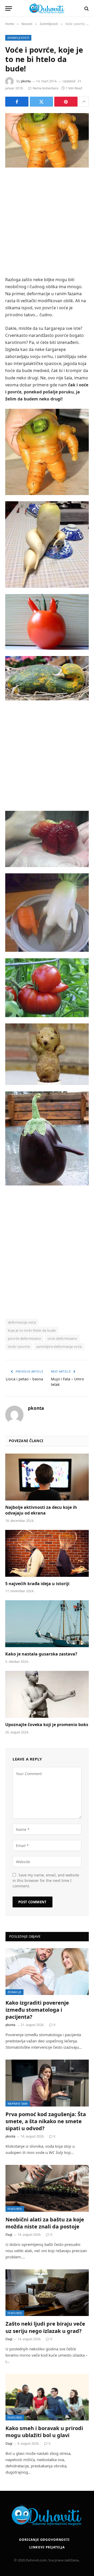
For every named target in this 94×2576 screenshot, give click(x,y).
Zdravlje (14, 1992)
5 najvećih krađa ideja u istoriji (37, 1584)
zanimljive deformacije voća (59, 1346)
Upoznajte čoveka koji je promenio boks (47, 1725)
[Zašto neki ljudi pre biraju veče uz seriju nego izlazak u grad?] (47, 2293)
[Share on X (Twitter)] (41, 102)
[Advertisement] (47, 223)
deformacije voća (22, 1322)
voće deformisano (62, 1338)
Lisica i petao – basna (24, 1379)
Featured (15, 2209)
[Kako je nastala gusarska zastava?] (47, 1624)
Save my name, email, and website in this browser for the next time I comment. (46, 1880)
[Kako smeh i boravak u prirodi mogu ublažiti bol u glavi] (47, 2397)
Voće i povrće (19, 1346)
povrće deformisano (24, 1338)
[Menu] (9, 8)
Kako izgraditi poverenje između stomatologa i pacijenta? (37, 2010)
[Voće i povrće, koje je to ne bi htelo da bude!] (47, 140)
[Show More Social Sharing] (84, 102)
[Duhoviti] (47, 8)
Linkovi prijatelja (47, 2547)
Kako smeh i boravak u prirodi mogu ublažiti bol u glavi (44, 2432)
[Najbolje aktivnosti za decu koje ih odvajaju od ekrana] (47, 1477)
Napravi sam (18, 2104)
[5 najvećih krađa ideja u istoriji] (47, 1553)
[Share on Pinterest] (66, 102)
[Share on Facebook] (17, 102)
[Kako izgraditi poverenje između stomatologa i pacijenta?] (47, 1971)
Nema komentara (45, 88)
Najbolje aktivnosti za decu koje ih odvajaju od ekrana (41, 1510)
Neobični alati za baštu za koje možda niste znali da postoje (45, 2223)
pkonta (26, 81)
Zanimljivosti (18, 38)
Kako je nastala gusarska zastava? (41, 1654)
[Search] (86, 8)
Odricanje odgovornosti (44, 2540)
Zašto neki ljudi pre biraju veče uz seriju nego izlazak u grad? (45, 2327)
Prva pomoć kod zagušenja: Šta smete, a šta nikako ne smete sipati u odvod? (46, 2121)
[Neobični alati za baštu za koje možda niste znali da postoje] (47, 2188)
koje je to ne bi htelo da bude (32, 1330)
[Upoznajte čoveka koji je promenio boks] (47, 1694)
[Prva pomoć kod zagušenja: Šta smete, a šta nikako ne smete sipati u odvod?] (47, 2083)
